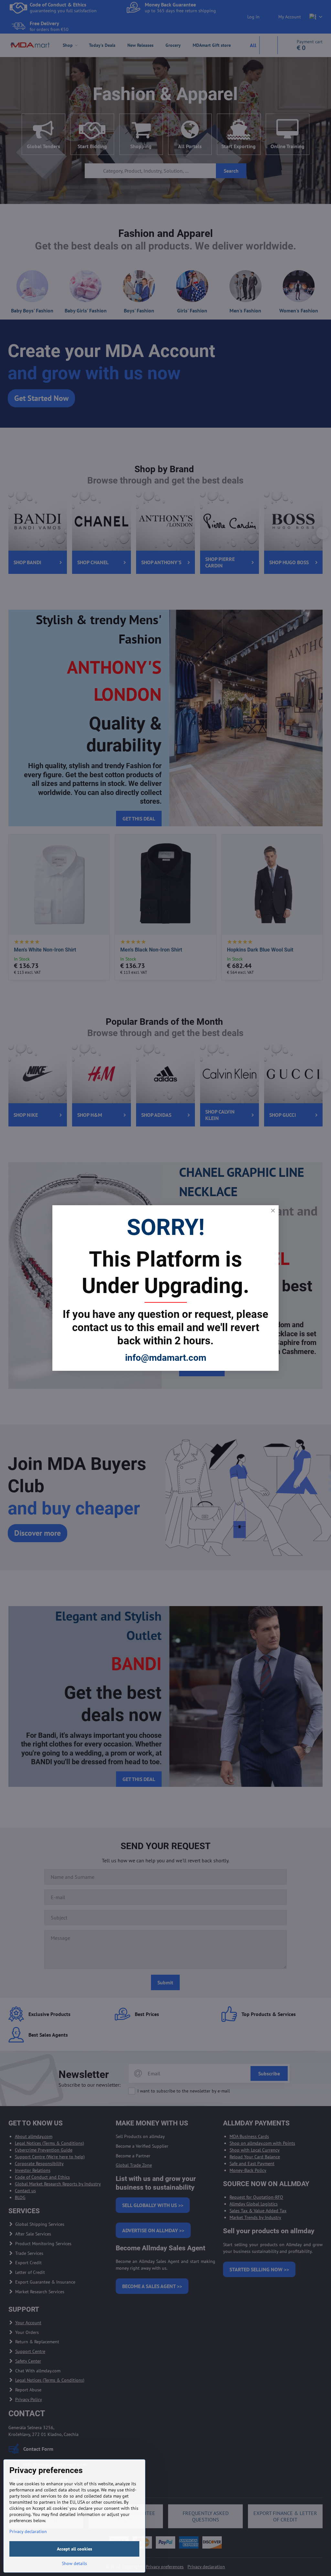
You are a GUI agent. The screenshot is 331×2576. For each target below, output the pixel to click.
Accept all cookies (75, 2549)
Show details (74, 2563)
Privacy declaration (28, 2531)
